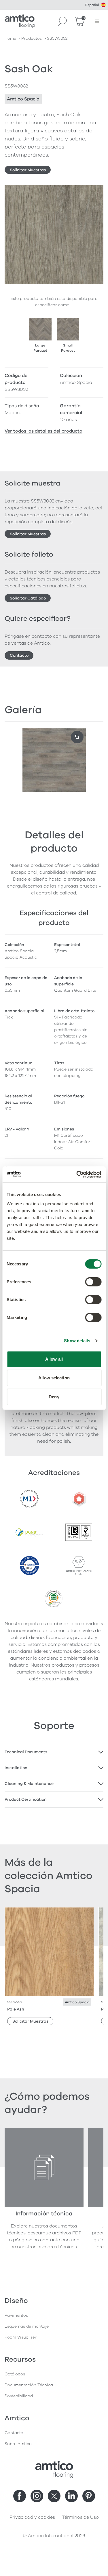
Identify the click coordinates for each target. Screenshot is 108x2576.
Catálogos (15, 2374)
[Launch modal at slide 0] (77, 737)
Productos (32, 38)
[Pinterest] (89, 2496)
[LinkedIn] (71, 2496)
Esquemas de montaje (27, 2326)
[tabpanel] (54, 1752)
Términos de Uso (80, 2517)
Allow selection (54, 1378)
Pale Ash (16, 2009)
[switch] (93, 1282)
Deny (54, 1397)
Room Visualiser (21, 2337)
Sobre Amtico (18, 2444)
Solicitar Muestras (28, 170)
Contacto (19, 655)
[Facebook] (20, 2496)
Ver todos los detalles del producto (43, 431)
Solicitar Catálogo (28, 598)
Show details (77, 1341)
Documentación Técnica (29, 2385)
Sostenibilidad (19, 2396)
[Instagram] (37, 2496)
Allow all (54, 1359)
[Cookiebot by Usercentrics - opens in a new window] (77, 1174)
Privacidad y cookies (32, 2517)
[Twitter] (54, 2496)
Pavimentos (16, 2315)
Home (10, 38)
